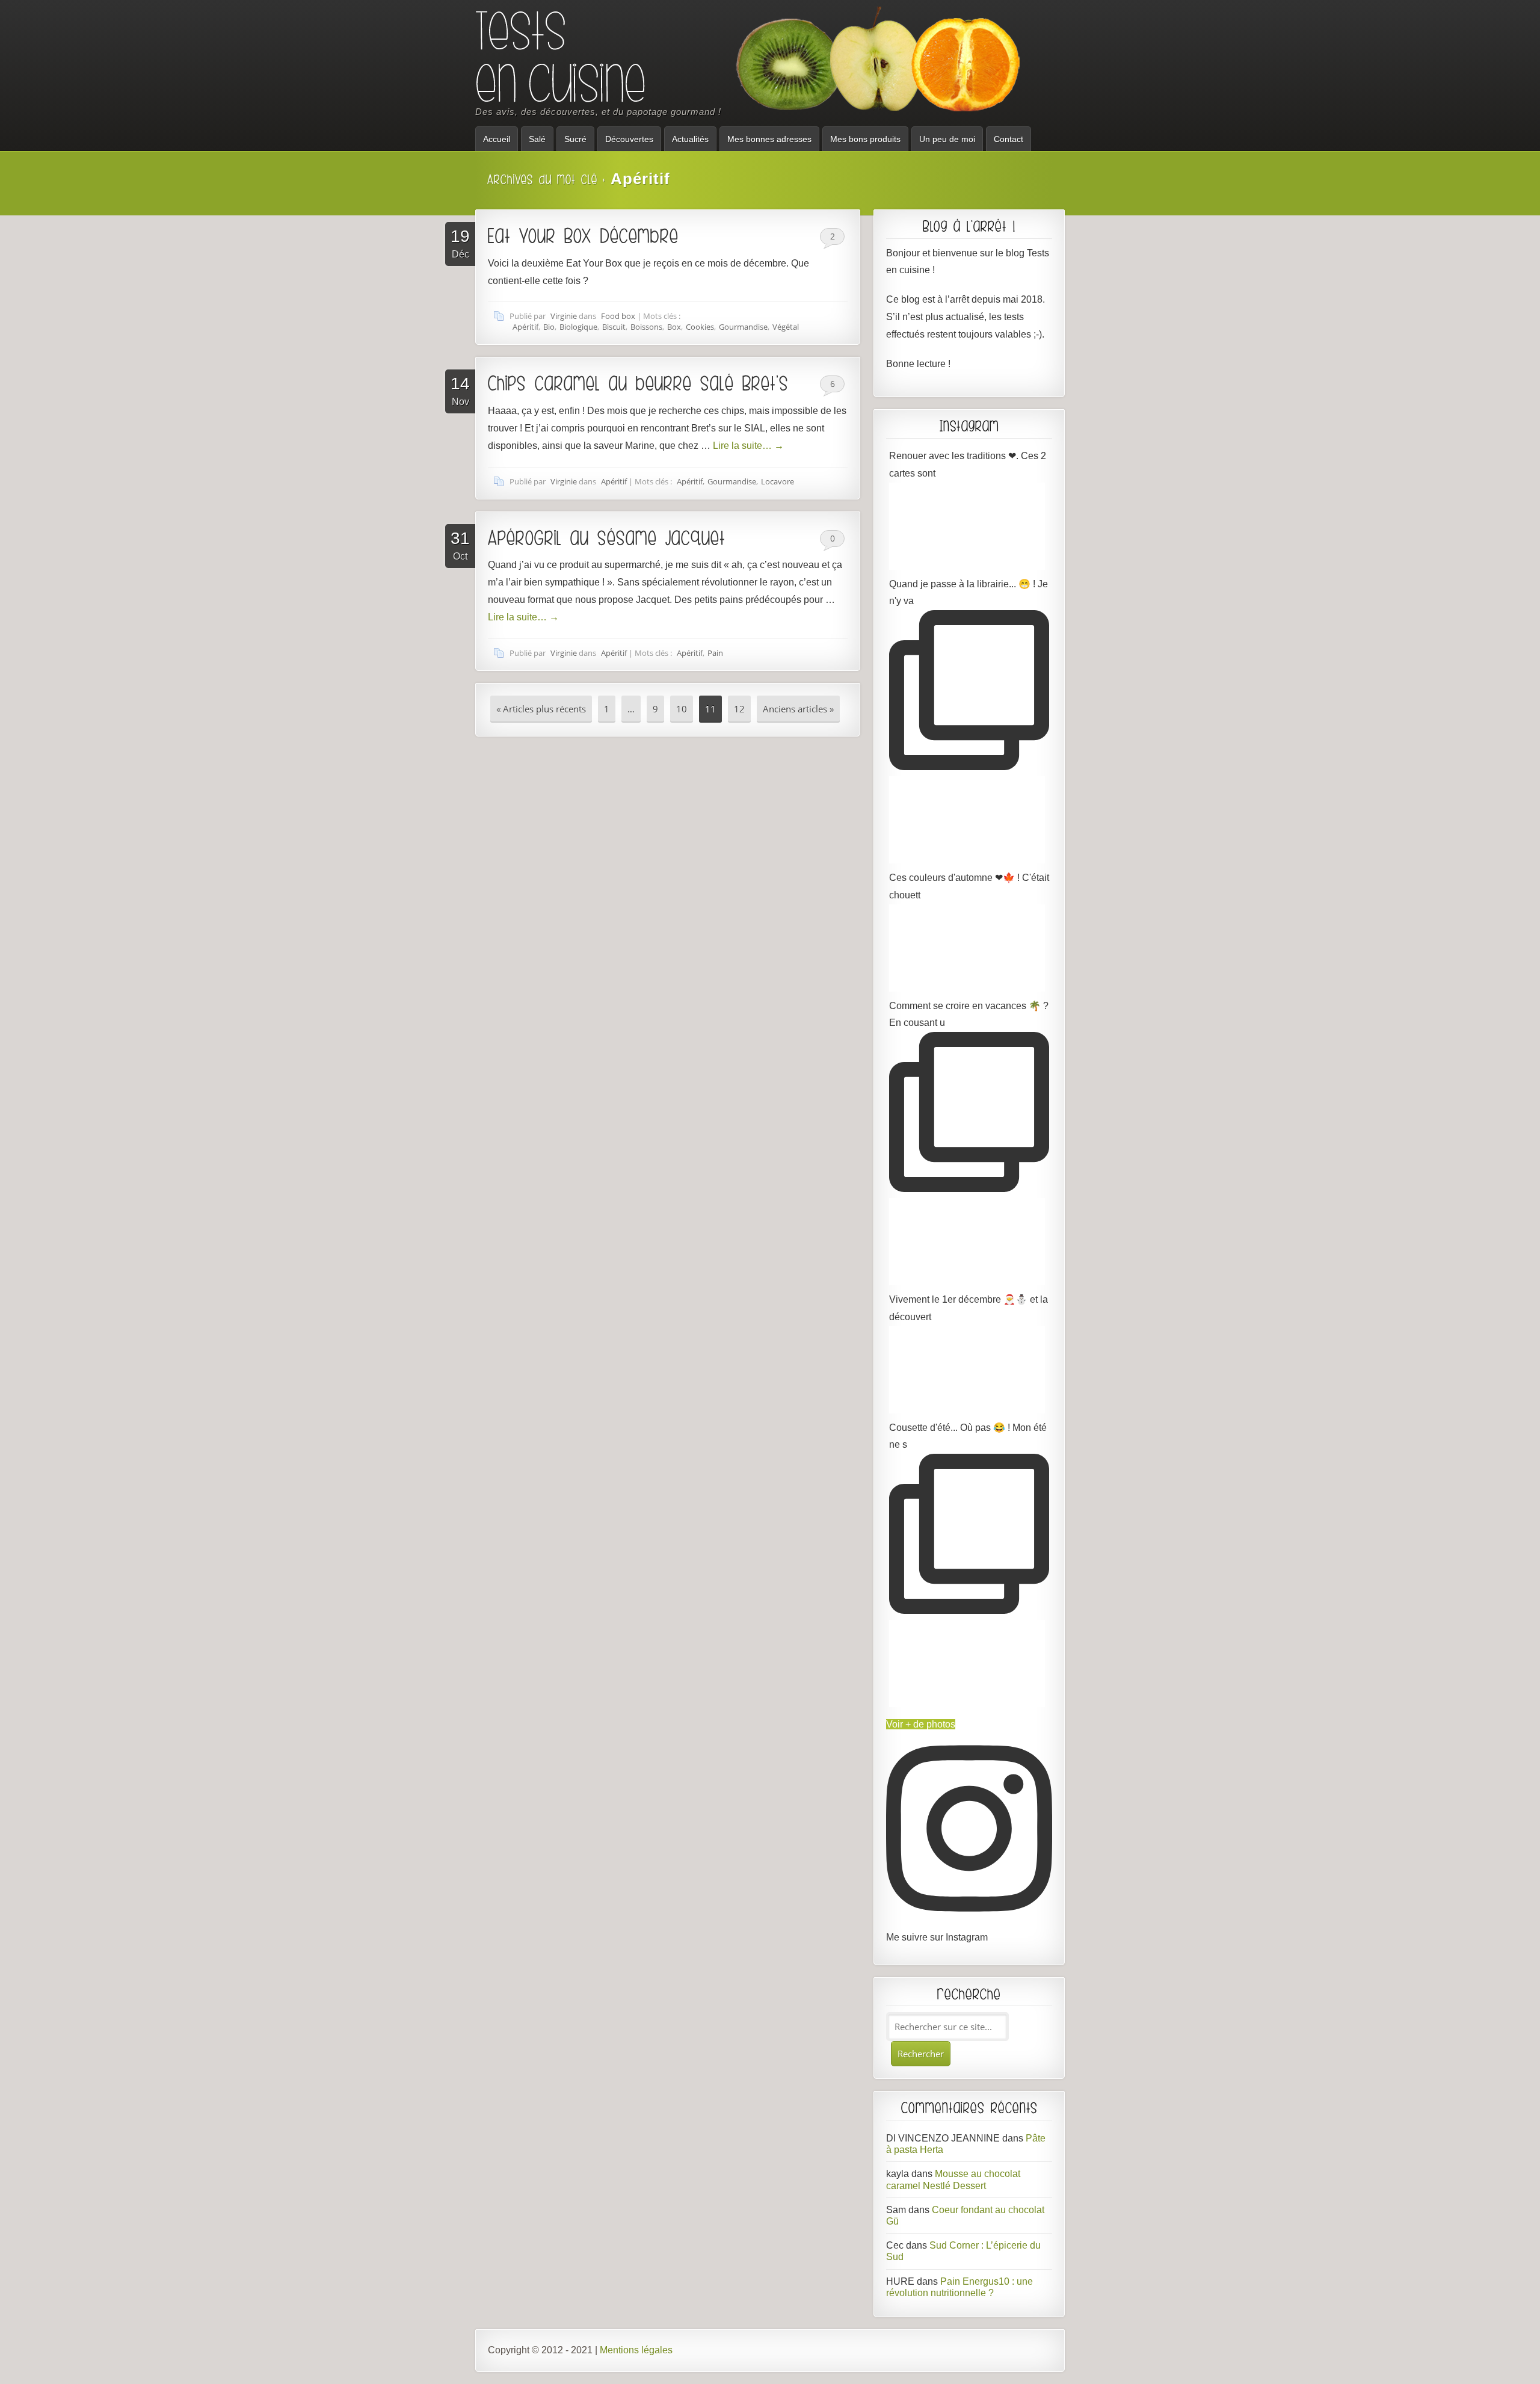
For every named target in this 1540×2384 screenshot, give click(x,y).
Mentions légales (636, 2350)
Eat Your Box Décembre (583, 235)
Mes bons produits (865, 139)
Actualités (690, 139)
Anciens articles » (798, 709)
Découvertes (629, 139)
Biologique (578, 327)
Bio (549, 327)
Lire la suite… (748, 446)
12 (739, 709)
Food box (618, 316)
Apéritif (525, 327)
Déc (460, 243)
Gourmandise (743, 327)
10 (682, 709)
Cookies (700, 327)
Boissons (646, 327)
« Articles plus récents (541, 709)
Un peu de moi (947, 139)
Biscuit (614, 327)
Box (674, 327)
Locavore (778, 481)
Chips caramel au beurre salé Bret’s (638, 383)
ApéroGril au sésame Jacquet (607, 537)
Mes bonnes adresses (769, 139)
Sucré (575, 139)
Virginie (564, 316)
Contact (1009, 139)
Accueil (497, 139)
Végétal (786, 327)
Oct (460, 545)
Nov (460, 391)
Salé (537, 139)
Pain (715, 653)
